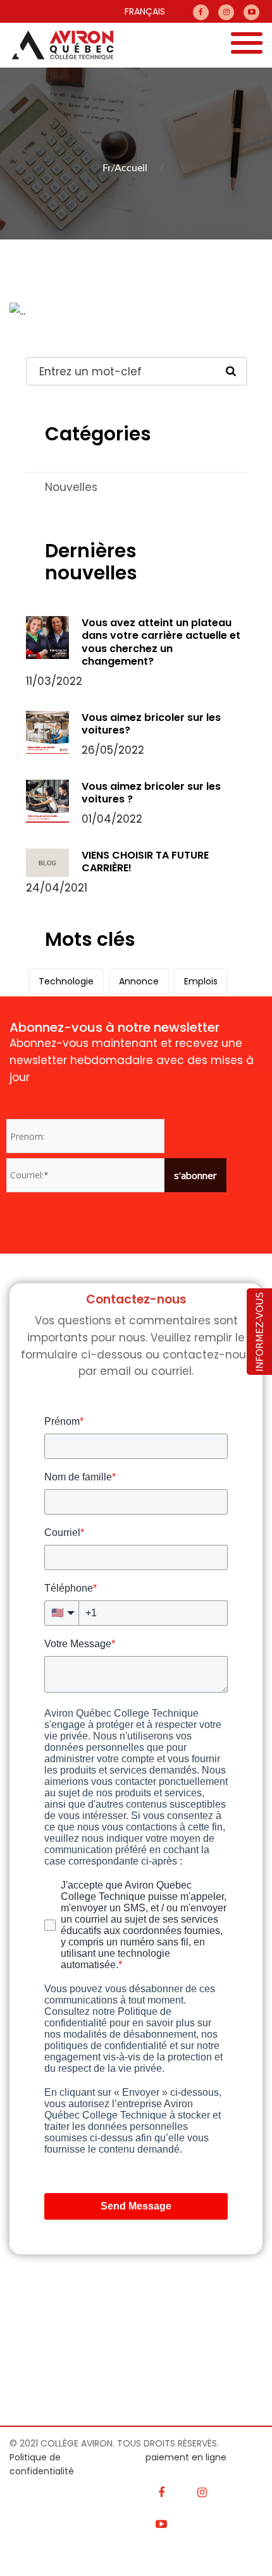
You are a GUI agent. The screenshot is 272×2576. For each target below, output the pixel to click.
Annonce (139, 981)
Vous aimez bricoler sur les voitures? (151, 724)
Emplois (201, 981)
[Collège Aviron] (57, 45)
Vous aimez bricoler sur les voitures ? (151, 793)
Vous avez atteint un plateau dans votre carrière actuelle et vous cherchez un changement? (161, 642)
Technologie (66, 981)
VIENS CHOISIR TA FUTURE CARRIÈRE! (145, 862)
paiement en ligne (186, 2457)
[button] (259, 1331)
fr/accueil (125, 168)
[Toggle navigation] (247, 45)
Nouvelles (71, 487)
